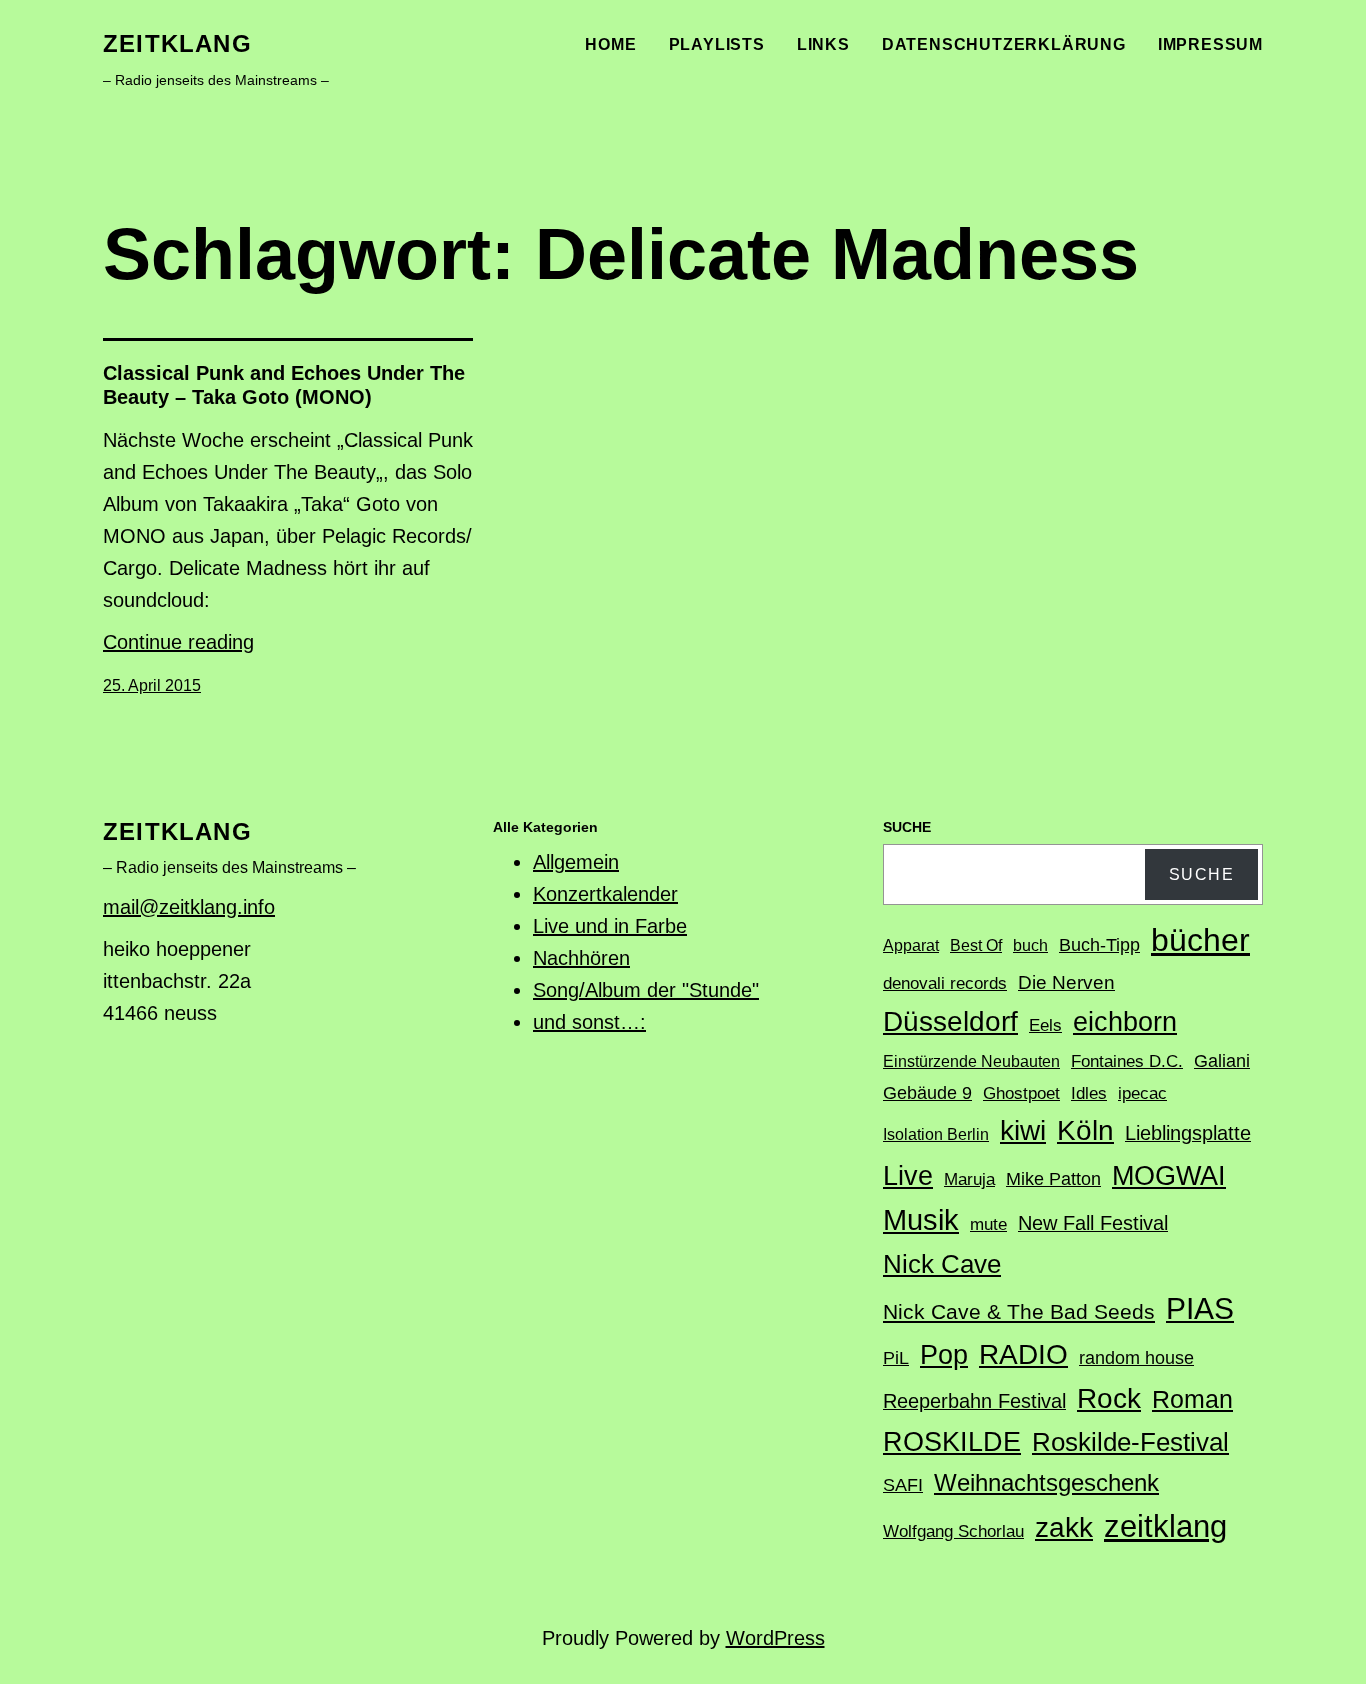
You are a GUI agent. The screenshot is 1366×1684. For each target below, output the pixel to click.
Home (610, 44)
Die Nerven (1066, 982)
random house (1136, 1358)
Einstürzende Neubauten (971, 1061)
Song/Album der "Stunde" (646, 990)
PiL (896, 1358)
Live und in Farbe (610, 926)
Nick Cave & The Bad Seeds (1019, 1312)
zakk (1064, 1527)
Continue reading (178, 642)
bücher (1200, 940)
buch (1030, 945)
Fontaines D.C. (1127, 1061)
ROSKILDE (952, 1442)
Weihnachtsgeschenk (1046, 1482)
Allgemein (576, 862)
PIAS (1200, 1308)
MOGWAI (1169, 1176)
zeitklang (177, 43)
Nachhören (581, 958)
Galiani (1222, 1061)
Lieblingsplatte (1188, 1133)
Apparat (911, 945)
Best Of (976, 945)
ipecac (1142, 1093)
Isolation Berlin (936, 1134)
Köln (1085, 1130)
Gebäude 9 (927, 1093)
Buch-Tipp (1099, 945)
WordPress (775, 1638)
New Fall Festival (1093, 1223)
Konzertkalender (605, 894)
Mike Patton (1053, 1179)
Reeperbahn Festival (974, 1401)
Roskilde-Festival (1130, 1442)
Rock (1109, 1398)
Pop (944, 1354)
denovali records (945, 983)
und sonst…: (589, 1022)
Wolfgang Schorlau (953, 1531)
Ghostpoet (1021, 1093)
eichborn (1125, 1021)
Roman (1192, 1399)
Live (908, 1175)
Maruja (969, 1179)
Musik (921, 1220)
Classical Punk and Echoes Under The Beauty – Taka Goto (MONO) (284, 385)
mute (988, 1224)
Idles (1089, 1093)
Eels (1045, 1025)
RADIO (1023, 1354)
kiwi (1023, 1130)
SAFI (903, 1485)
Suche (1202, 874)
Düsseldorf (950, 1021)
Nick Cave (942, 1264)
